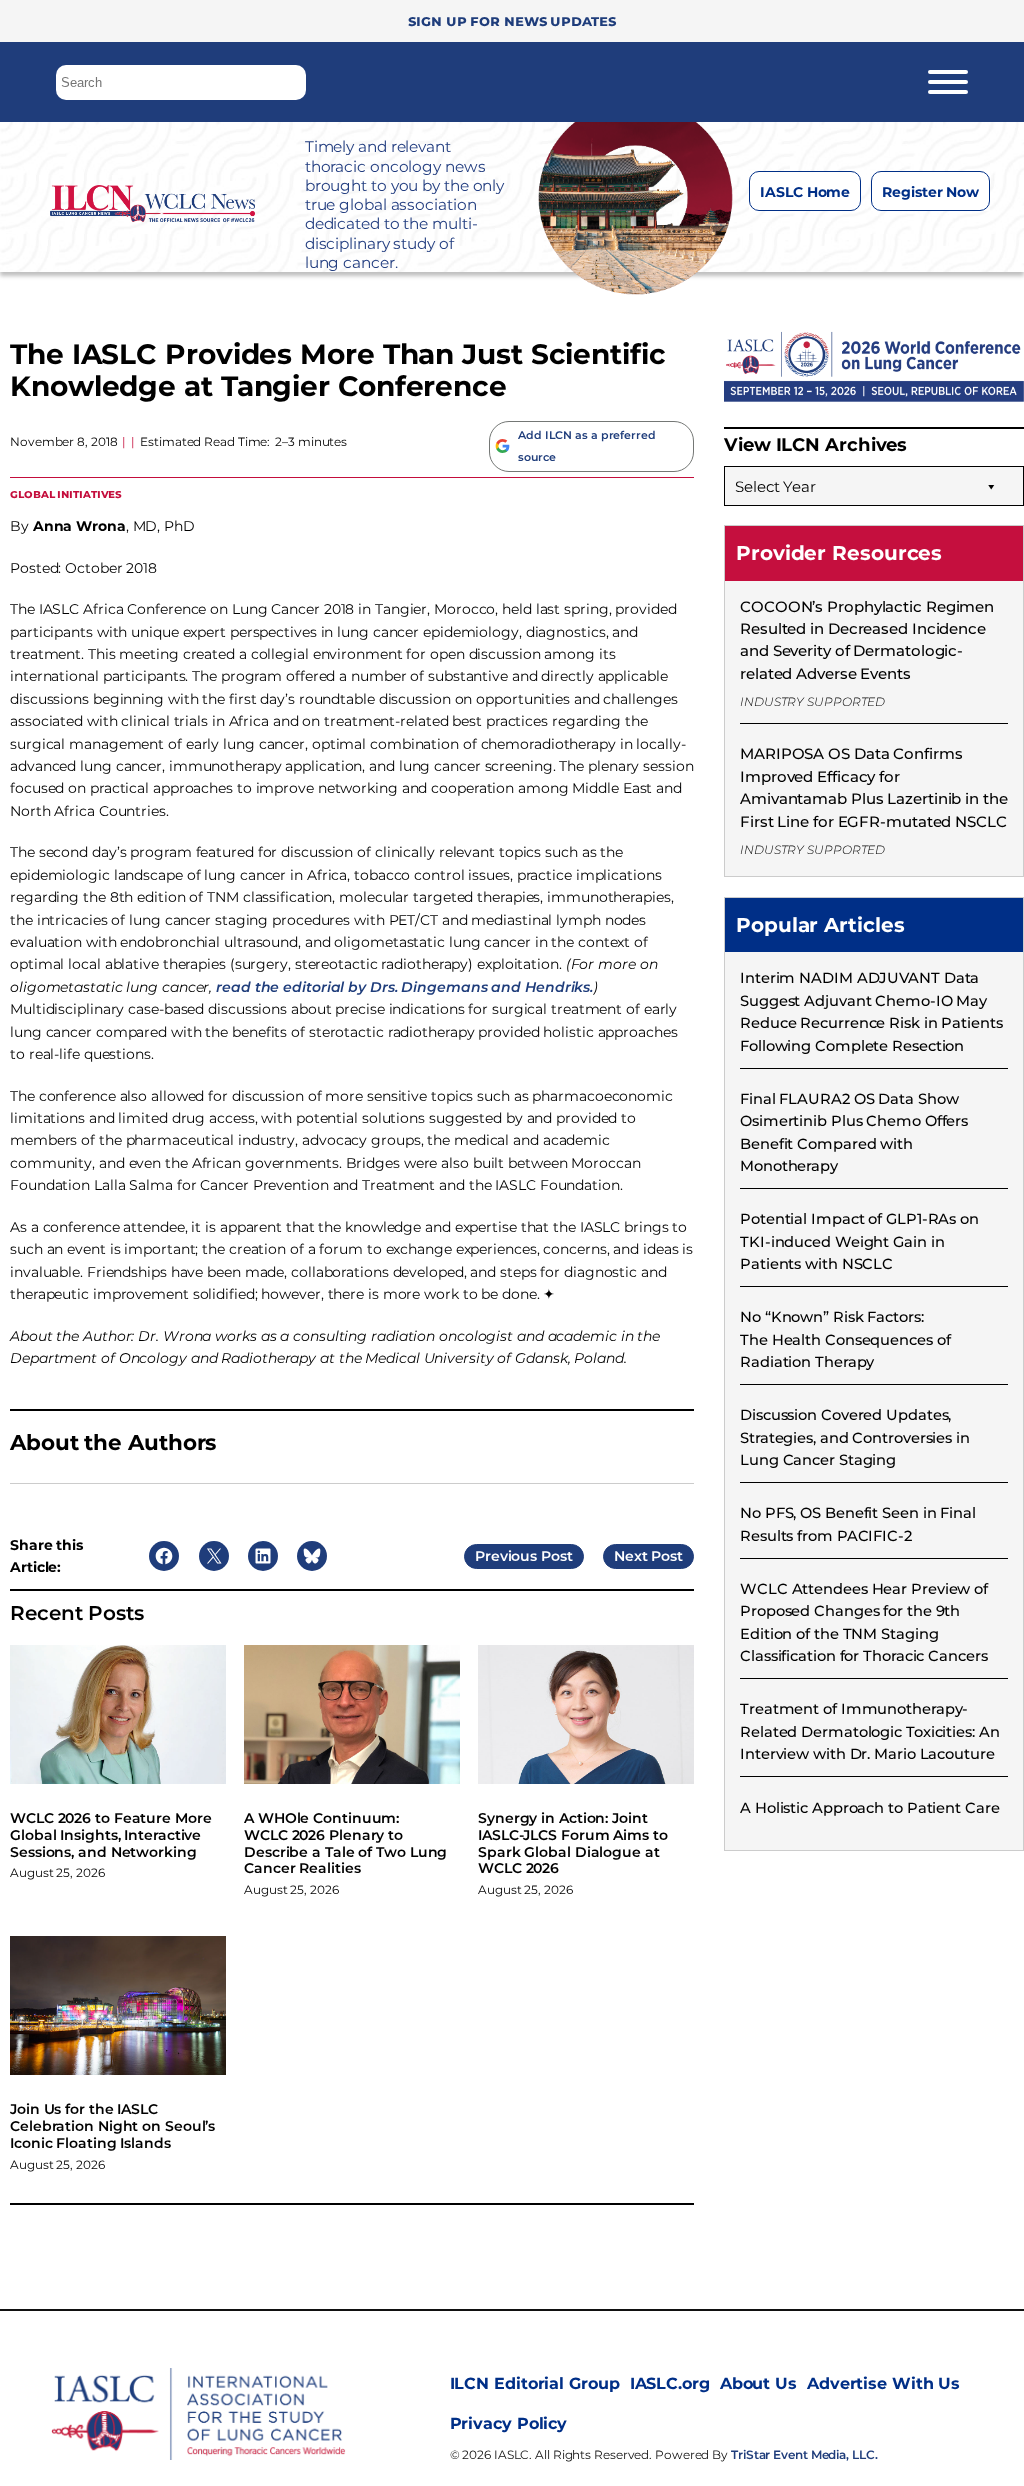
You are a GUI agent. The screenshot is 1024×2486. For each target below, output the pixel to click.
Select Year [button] (775, 486)
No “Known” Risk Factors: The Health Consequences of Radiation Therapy (845, 1339)
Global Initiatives (66, 493)
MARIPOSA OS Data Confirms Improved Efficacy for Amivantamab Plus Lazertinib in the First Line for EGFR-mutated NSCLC (874, 787)
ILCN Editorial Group (535, 2383)
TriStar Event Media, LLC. (804, 2454)
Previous (506, 1556)
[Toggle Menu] (948, 82)
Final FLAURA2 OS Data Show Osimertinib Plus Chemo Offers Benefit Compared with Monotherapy (854, 1132)
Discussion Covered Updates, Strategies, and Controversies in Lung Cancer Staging (855, 1437)
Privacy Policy (509, 2423)
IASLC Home (805, 192)
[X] (859, 241)
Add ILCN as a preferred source (587, 446)
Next (631, 1556)
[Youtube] (939, 241)
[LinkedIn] (899, 241)
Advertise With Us (883, 2383)
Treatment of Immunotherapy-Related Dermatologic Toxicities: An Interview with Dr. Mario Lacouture (870, 1731)
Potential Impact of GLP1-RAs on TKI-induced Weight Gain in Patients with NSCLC (859, 1241)
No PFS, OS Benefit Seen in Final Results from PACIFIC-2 (858, 1524)
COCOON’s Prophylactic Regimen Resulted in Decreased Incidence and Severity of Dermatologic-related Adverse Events (867, 640)
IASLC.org (670, 2383)
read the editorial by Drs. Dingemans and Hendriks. (404, 987)
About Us (758, 2383)
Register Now (930, 192)
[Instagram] (819, 241)
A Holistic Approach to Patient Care (870, 1808)
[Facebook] (779, 241)
